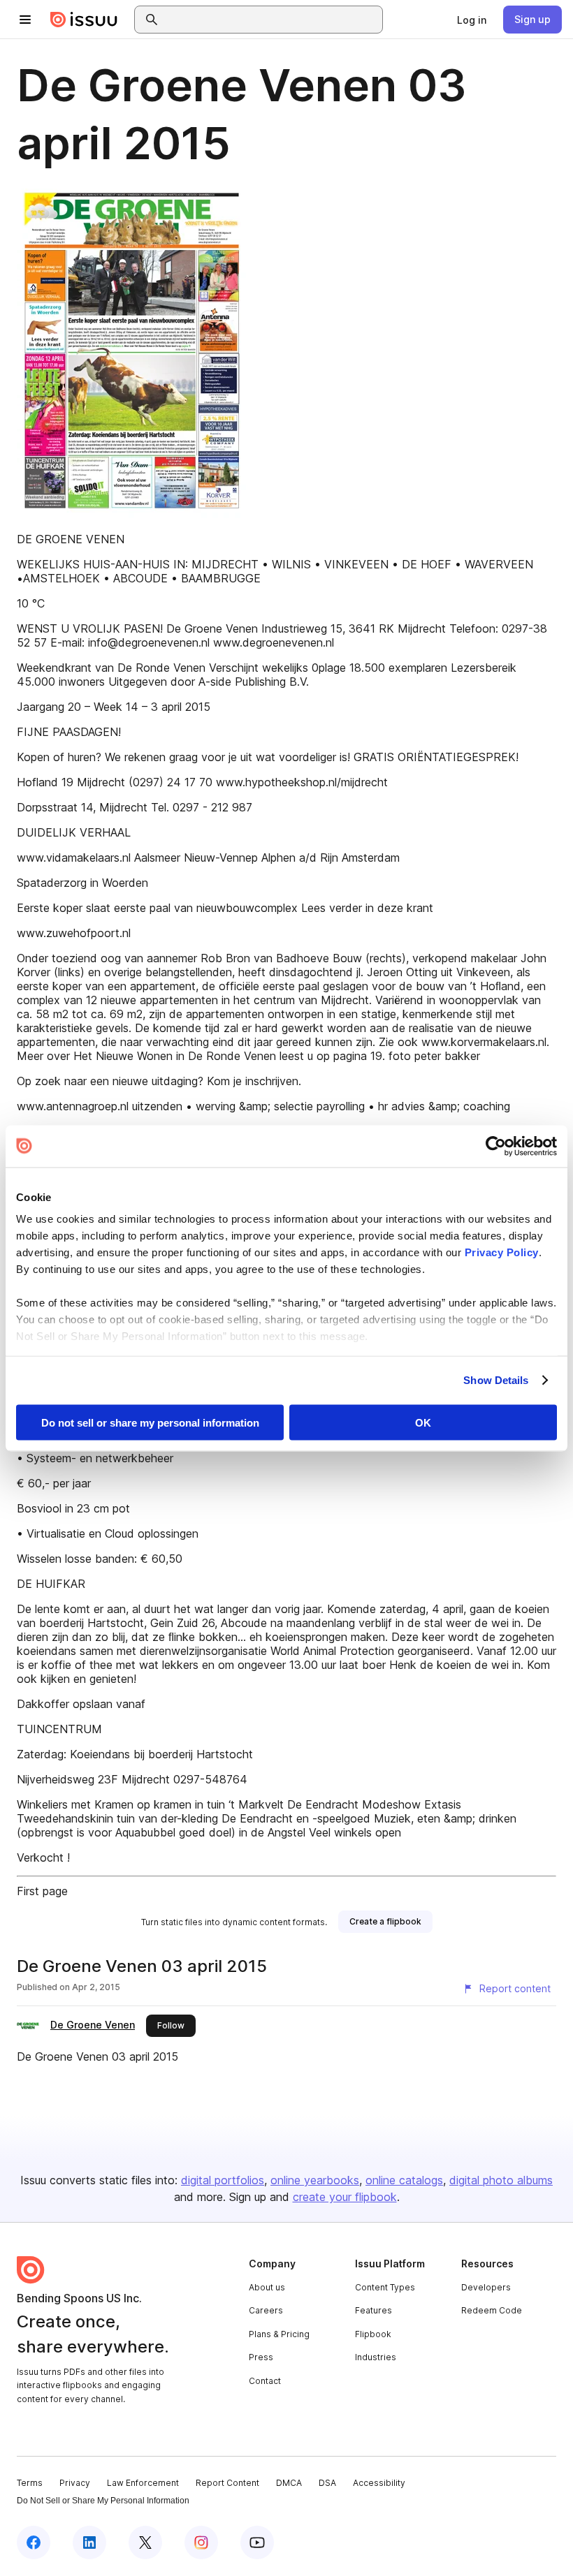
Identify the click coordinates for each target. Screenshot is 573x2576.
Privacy (75, 2483)
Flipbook (373, 2334)
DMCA (289, 2483)
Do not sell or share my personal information (150, 1422)
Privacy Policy (502, 1252)
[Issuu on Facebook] (34, 2542)
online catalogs (404, 2180)
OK (423, 1422)
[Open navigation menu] (25, 20)
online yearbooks (315, 2180)
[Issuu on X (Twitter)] (145, 2542)
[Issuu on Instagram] (201, 2542)
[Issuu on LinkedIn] (89, 2542)
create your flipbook (345, 2197)
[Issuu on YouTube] (257, 2542)
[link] (472, 20)
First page (42, 1891)
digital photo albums (501, 2180)
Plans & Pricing (279, 2334)
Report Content (227, 2483)
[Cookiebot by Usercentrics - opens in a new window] (496, 1146)
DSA (327, 2483)
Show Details (496, 1380)
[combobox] (271, 20)
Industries (376, 2357)
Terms (30, 2483)
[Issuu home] (84, 20)
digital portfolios (223, 2180)
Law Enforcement (143, 2483)
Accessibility (379, 2483)
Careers (266, 2310)
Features (373, 2310)
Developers (486, 2287)
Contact (265, 2381)
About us (267, 2287)
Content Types (385, 2287)
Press (261, 2357)
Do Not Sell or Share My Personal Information (103, 2501)
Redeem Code (492, 2310)
